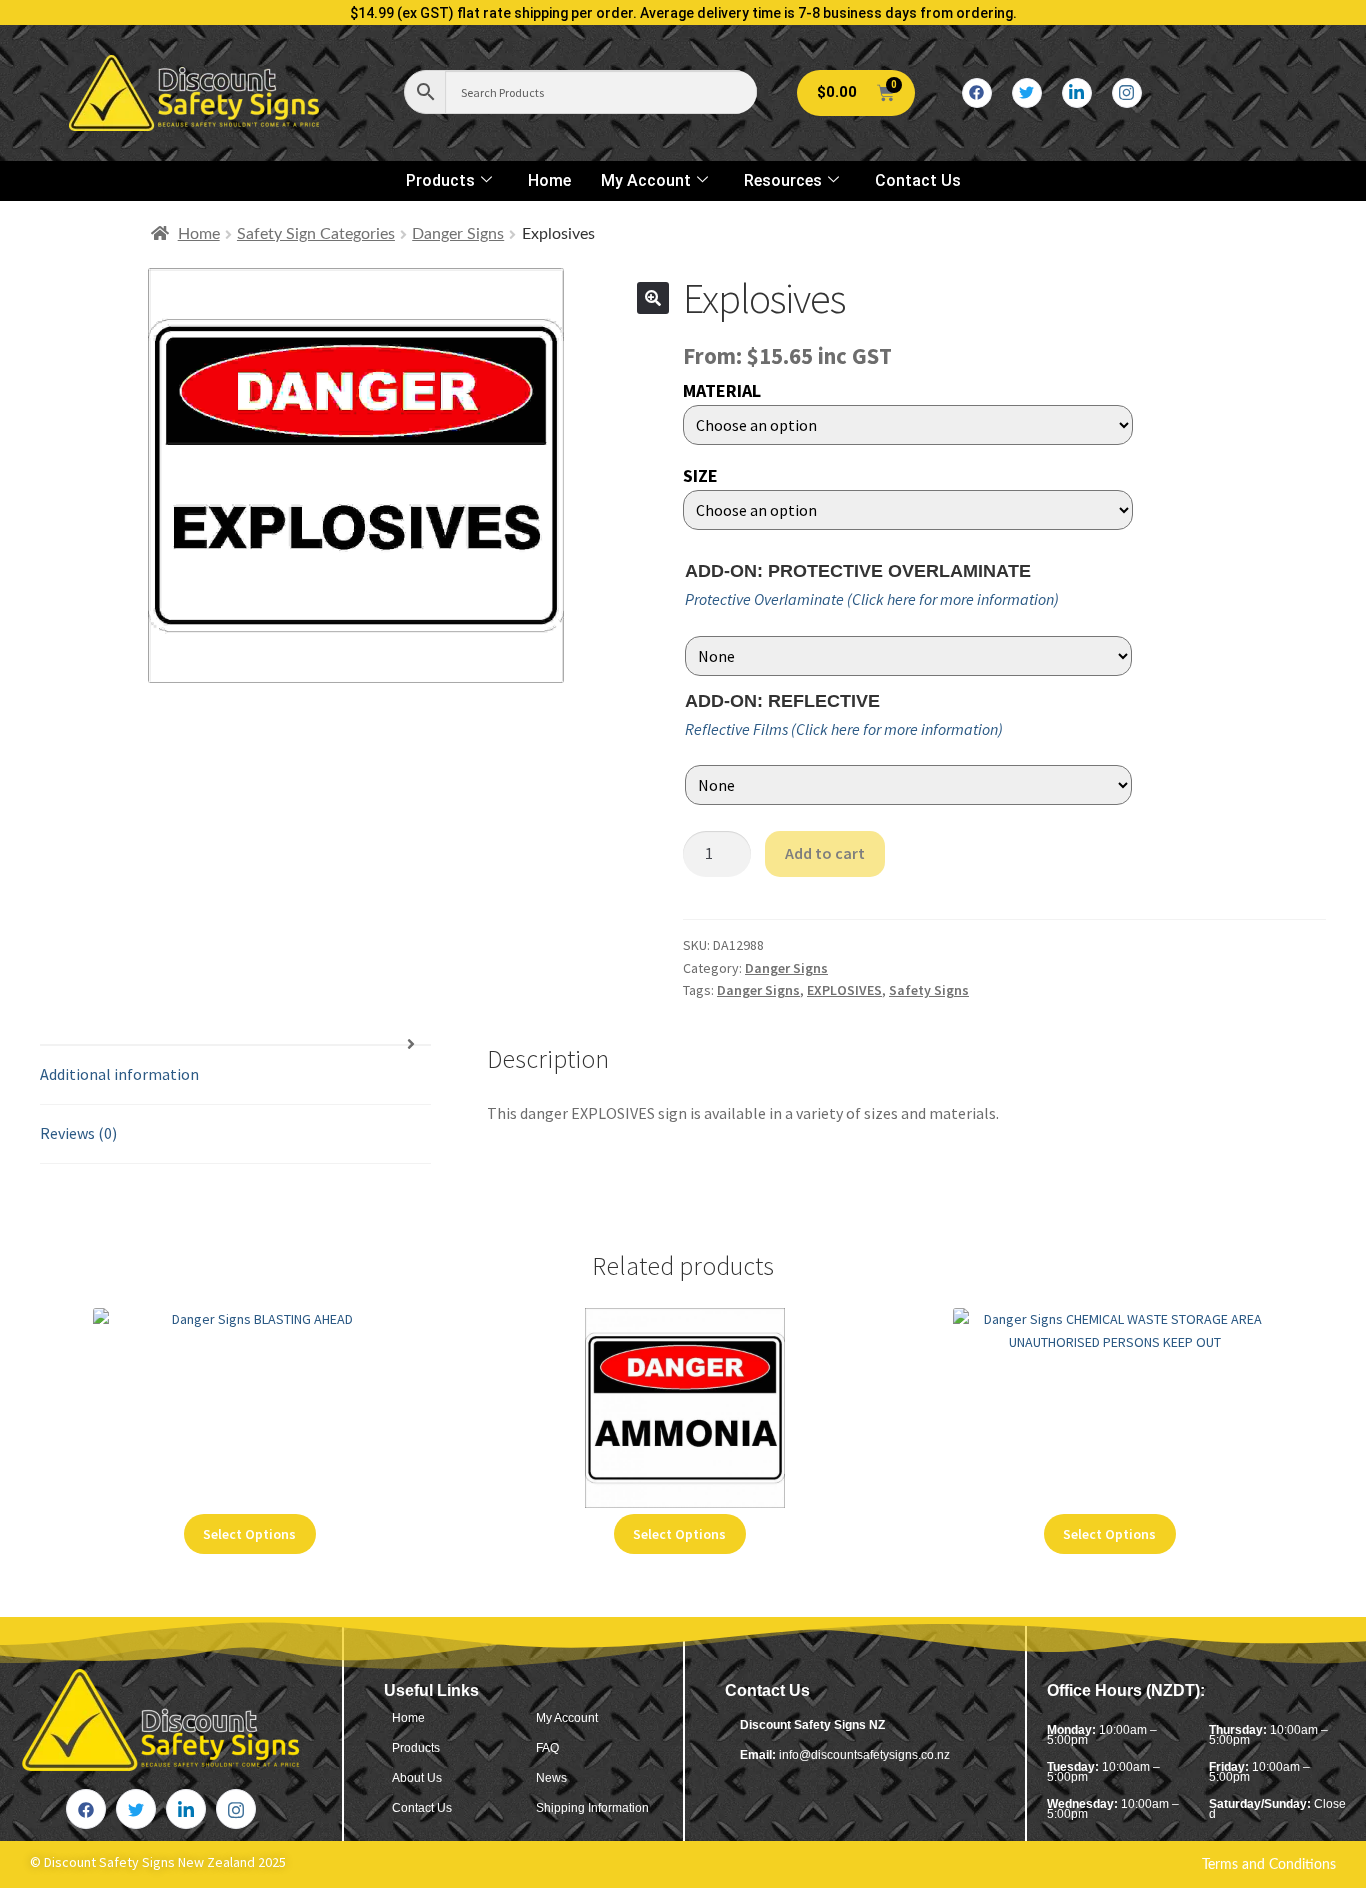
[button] (653, 298)
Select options (249, 1534)
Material (722, 390)
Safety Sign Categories (316, 234)
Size (700, 475)
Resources (783, 180)
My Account (646, 180)
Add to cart (825, 853)
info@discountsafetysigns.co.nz (864, 1755)
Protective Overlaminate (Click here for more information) (872, 599)
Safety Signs (929, 990)
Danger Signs (458, 234)
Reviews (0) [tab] (78, 1133)
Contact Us (918, 180)
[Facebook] (977, 93)
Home (549, 180)
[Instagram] (1127, 93)
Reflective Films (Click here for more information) (844, 729)
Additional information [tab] (119, 1074)
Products (440, 180)
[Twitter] (1027, 93)
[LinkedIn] (1077, 93)
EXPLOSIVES (844, 990)
